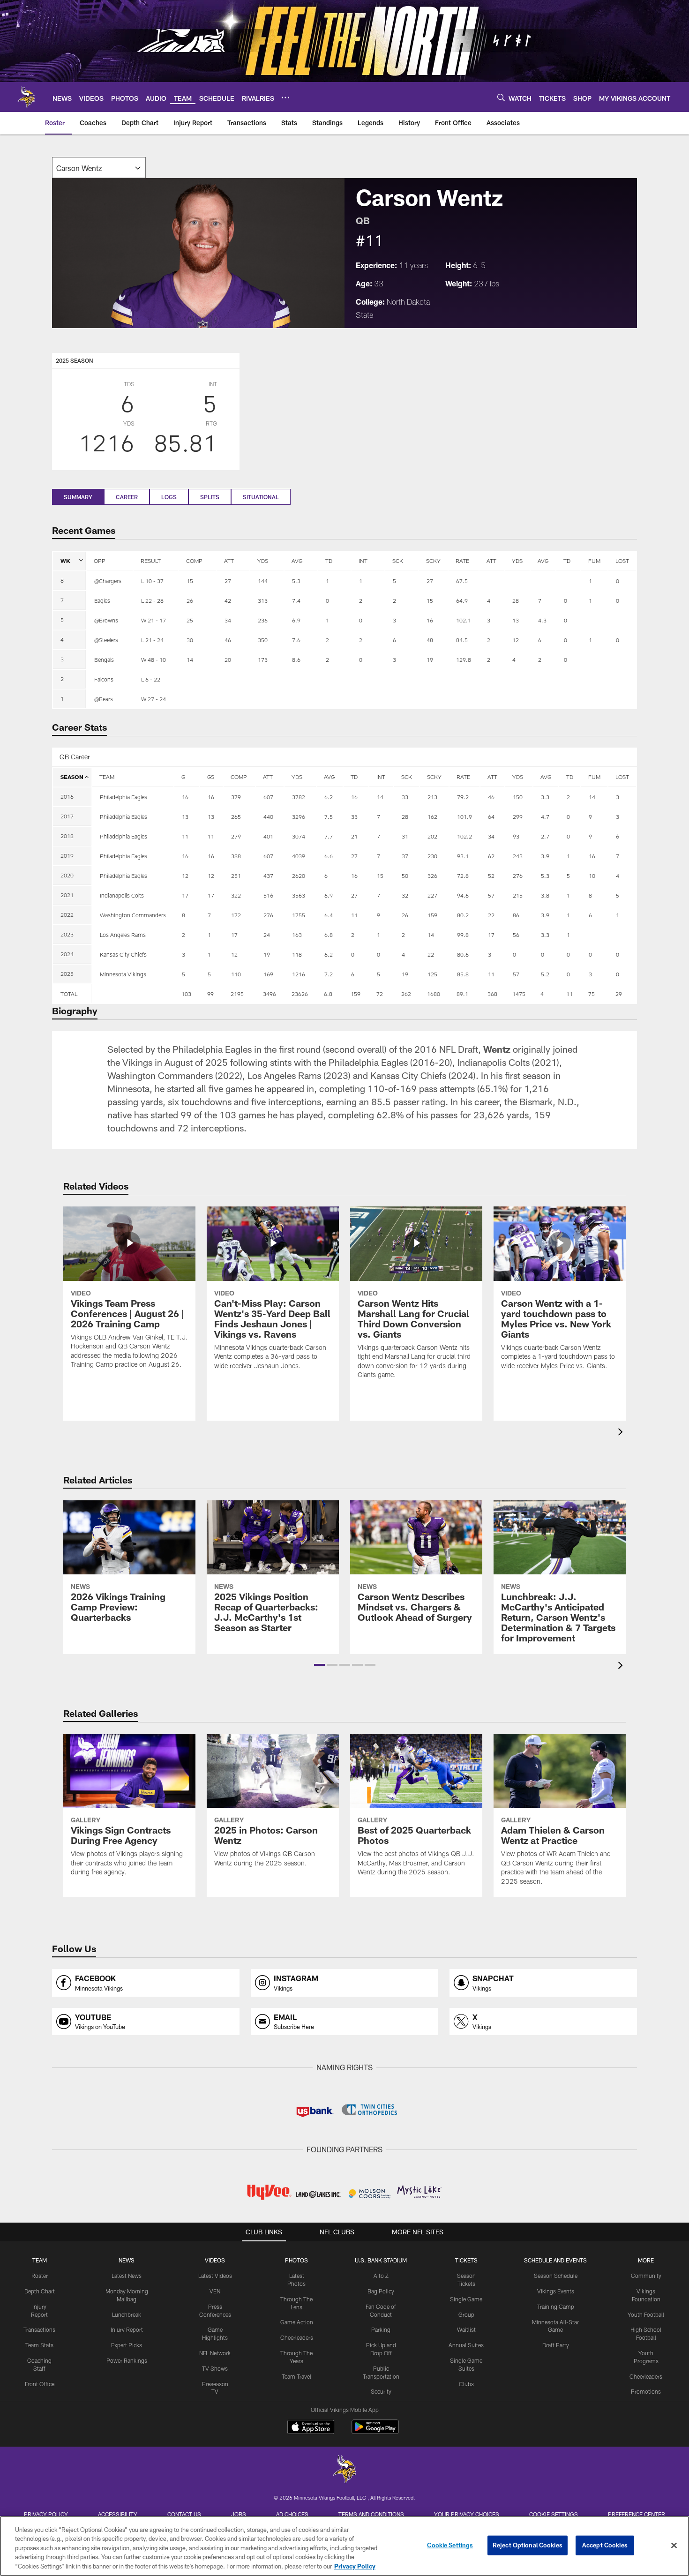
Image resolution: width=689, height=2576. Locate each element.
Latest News (127, 2276)
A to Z (381, 2276)
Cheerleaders (297, 2337)
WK (65, 561)
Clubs (466, 2384)
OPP (100, 561)
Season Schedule (556, 2276)
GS (211, 777)
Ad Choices (292, 2514)
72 (380, 994)
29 (619, 994)
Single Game (466, 2299)
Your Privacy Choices (467, 2514)
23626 (300, 994)
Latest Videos (215, 2276)
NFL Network (215, 2353)
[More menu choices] (285, 97)
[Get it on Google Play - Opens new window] (375, 2431)
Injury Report (127, 2329)
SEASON (72, 777)
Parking (381, 2329)
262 (406, 994)
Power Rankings (127, 2360)
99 (210, 994)
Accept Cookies (605, 2545)
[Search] (501, 97)
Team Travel (296, 2376)
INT (363, 561)
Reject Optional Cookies (528, 2545)
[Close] (674, 2546)
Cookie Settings (554, 2514)
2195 (237, 994)
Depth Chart (40, 2291)
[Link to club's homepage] (26, 97)
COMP (194, 561)
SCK (398, 561)
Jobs (239, 2514)
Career (127, 497)
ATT (229, 561)
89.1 (462, 994)
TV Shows (215, 2368)
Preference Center (637, 2514)
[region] (344, 2546)
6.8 (328, 994)
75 (592, 994)
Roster (40, 2276)
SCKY (433, 561)
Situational (261, 497)
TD (329, 561)
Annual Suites (466, 2345)
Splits (210, 497)
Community (646, 2276)
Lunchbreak (127, 2314)
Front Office (40, 2384)
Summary (78, 497)
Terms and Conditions (371, 2514)
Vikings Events (556, 2291)
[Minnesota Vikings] (344, 2470)
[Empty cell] (133, 994)
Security (381, 2391)
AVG (297, 561)
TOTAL (69, 994)
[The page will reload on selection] (99, 168)
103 (186, 994)
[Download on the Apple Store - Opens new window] (311, 2428)
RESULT (151, 561)
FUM (594, 561)
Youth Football (646, 2314)
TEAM (107, 777)
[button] (319, 1665)
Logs (169, 497)
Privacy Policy (46, 2514)
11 (569, 994)
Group (466, 2314)
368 (492, 994)
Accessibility (118, 2514)
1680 (434, 994)
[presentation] (622, 1433)
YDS (263, 561)
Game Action (297, 2322)
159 (356, 994)
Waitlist (466, 2329)
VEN (215, 2291)
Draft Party (556, 2345)
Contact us (184, 2514)
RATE (462, 561)
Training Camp (556, 2306)
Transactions (39, 2329)
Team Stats (39, 2345)
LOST (622, 561)
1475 (519, 994)
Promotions (646, 2391)
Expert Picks (127, 2345)
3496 (270, 994)
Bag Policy (381, 2291)
